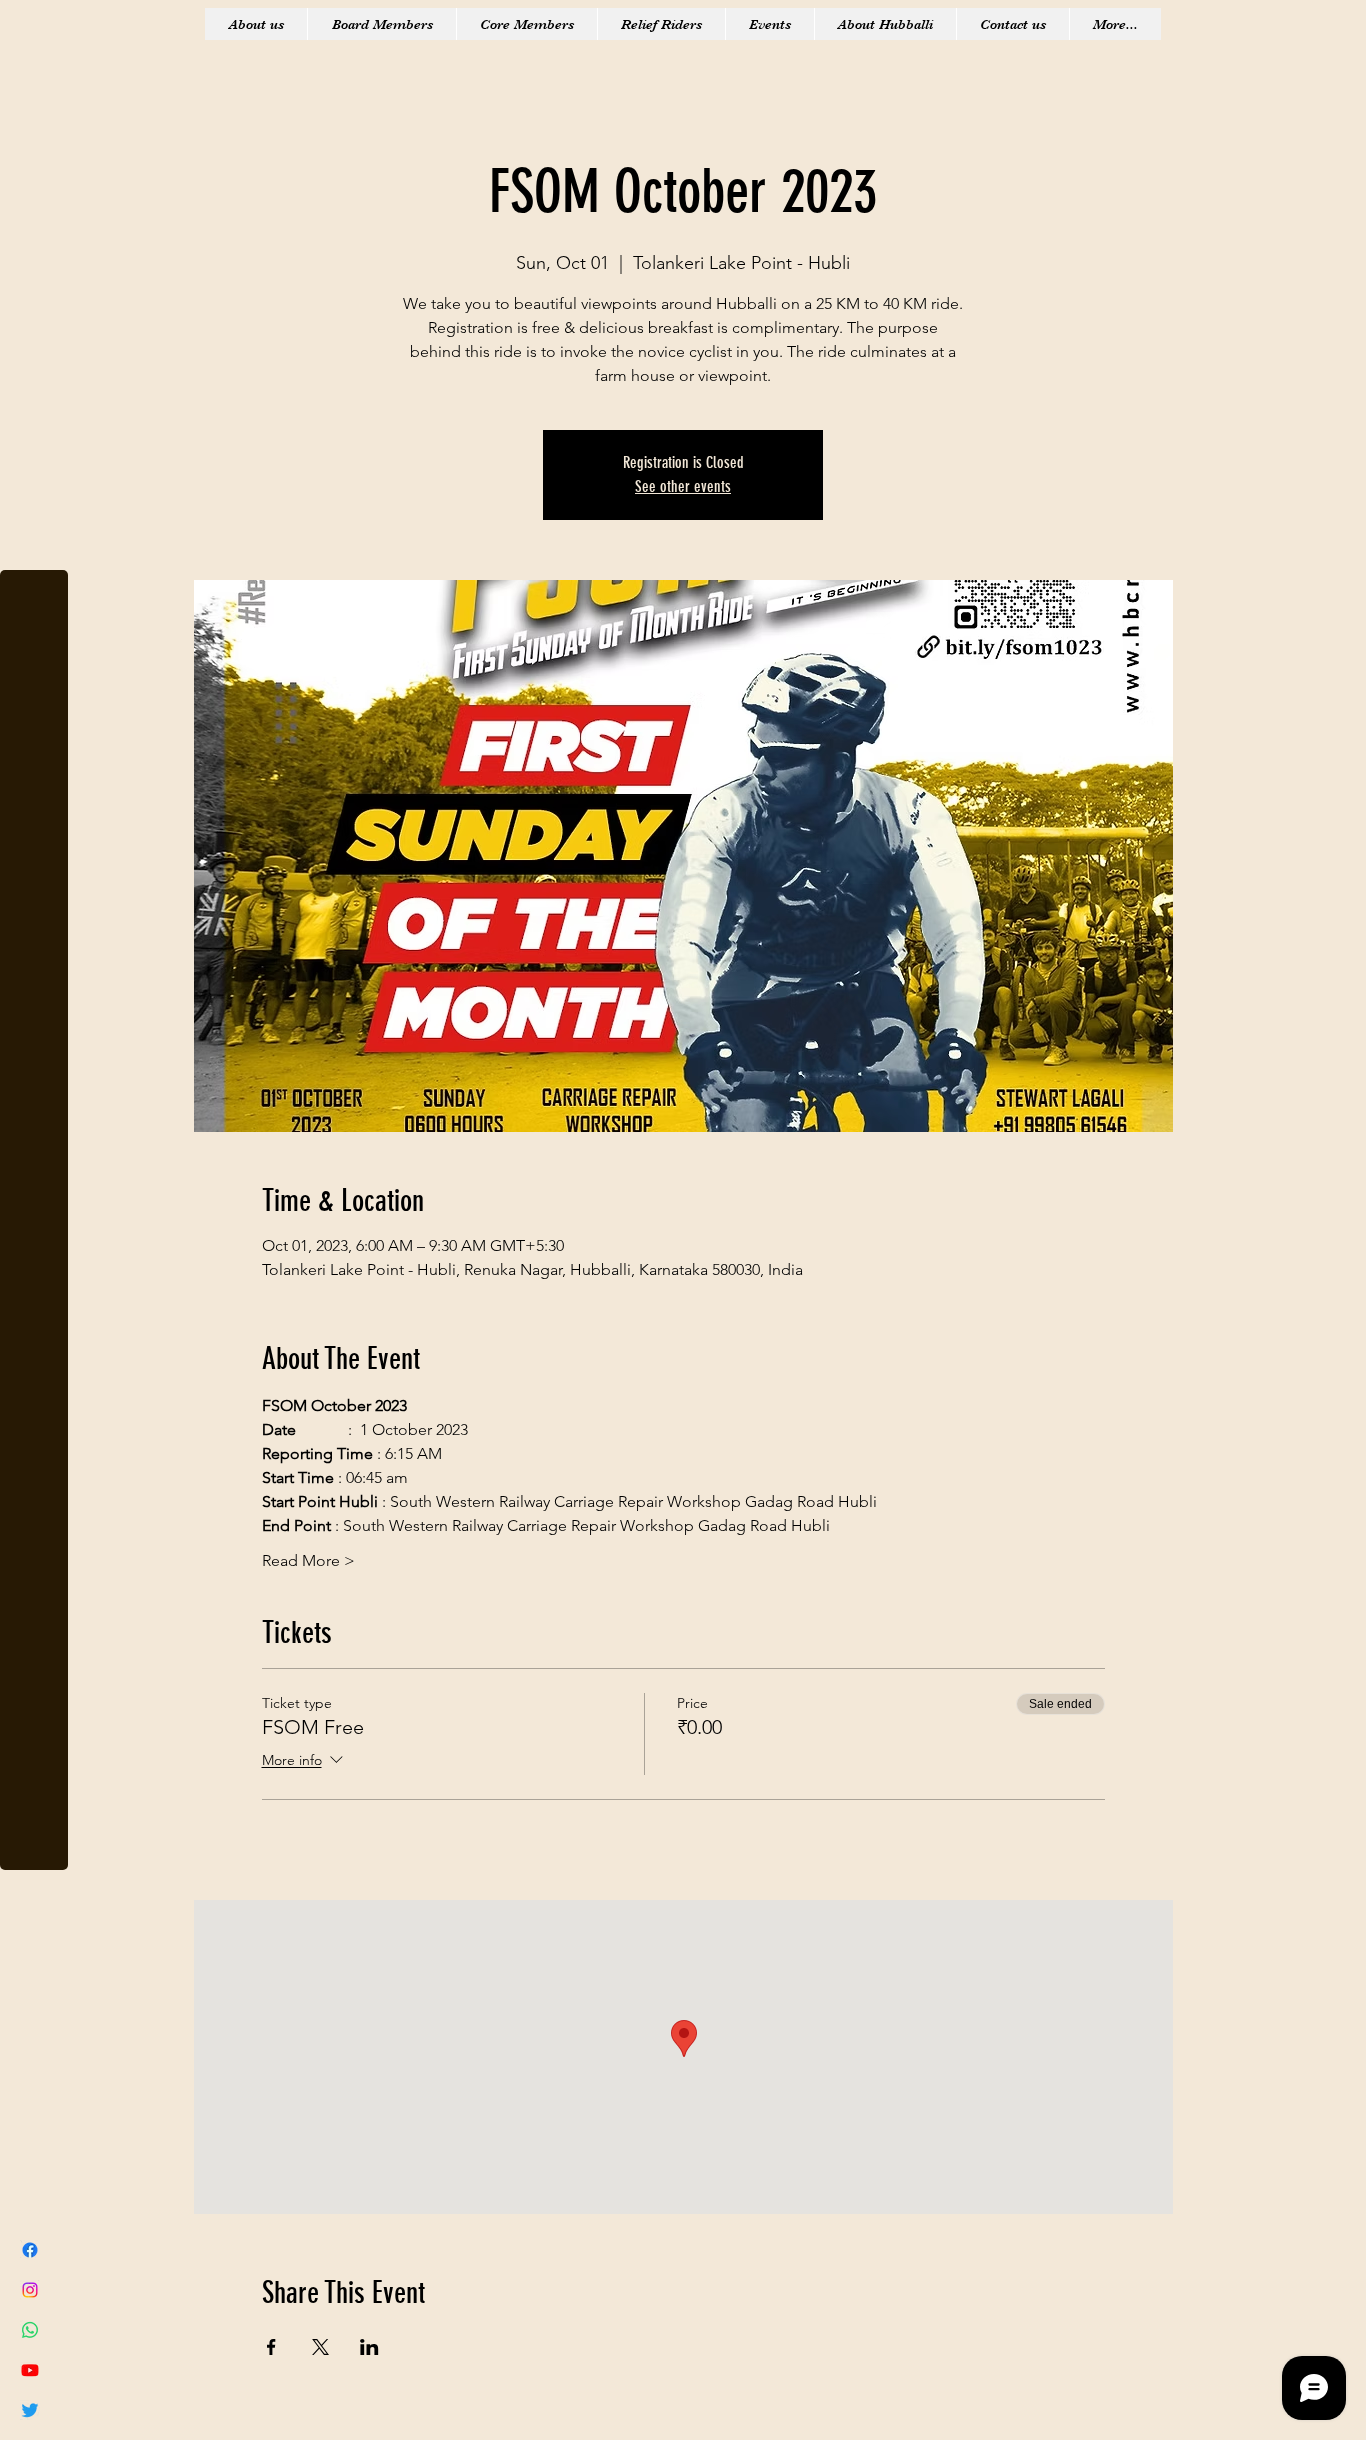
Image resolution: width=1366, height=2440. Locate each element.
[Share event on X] (320, 2347)
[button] (34, 29)
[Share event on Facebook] (271, 2347)
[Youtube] (30, 2370)
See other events (683, 486)
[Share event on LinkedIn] (369, 2347)
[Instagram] (30, 2290)
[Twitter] (30, 2410)
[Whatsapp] (30, 2330)
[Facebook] (30, 2250)
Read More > (308, 1560)
